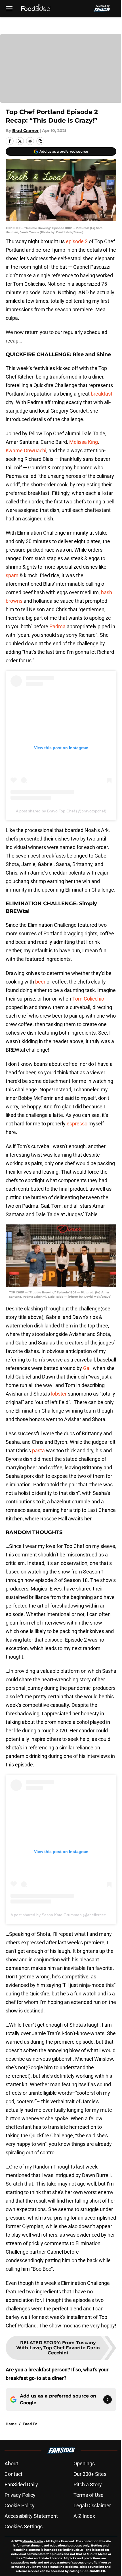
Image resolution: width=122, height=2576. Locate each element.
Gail (87, 1368)
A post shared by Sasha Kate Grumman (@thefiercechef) (62, 1915)
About (11, 2463)
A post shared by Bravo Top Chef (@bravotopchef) (61, 811)
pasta (38, 1450)
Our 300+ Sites (90, 2474)
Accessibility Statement (31, 2516)
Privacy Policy (20, 2495)
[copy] (40, 141)
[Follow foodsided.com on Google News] (108, 2399)
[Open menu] (9, 9)
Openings (84, 2463)
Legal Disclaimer (92, 2505)
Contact (13, 2474)
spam (12, 575)
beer (40, 982)
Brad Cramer (25, 131)
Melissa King (84, 442)
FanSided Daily (21, 2484)
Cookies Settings (24, 2526)
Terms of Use (89, 2495)
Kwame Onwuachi (26, 450)
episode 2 (77, 241)
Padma (57, 626)
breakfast (102, 394)
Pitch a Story (88, 2484)
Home (11, 2424)
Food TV (30, 2424)
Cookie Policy (20, 2505)
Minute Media (33, 2541)
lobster (59, 1394)
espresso (77, 1124)
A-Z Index (84, 2516)
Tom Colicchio (88, 999)
